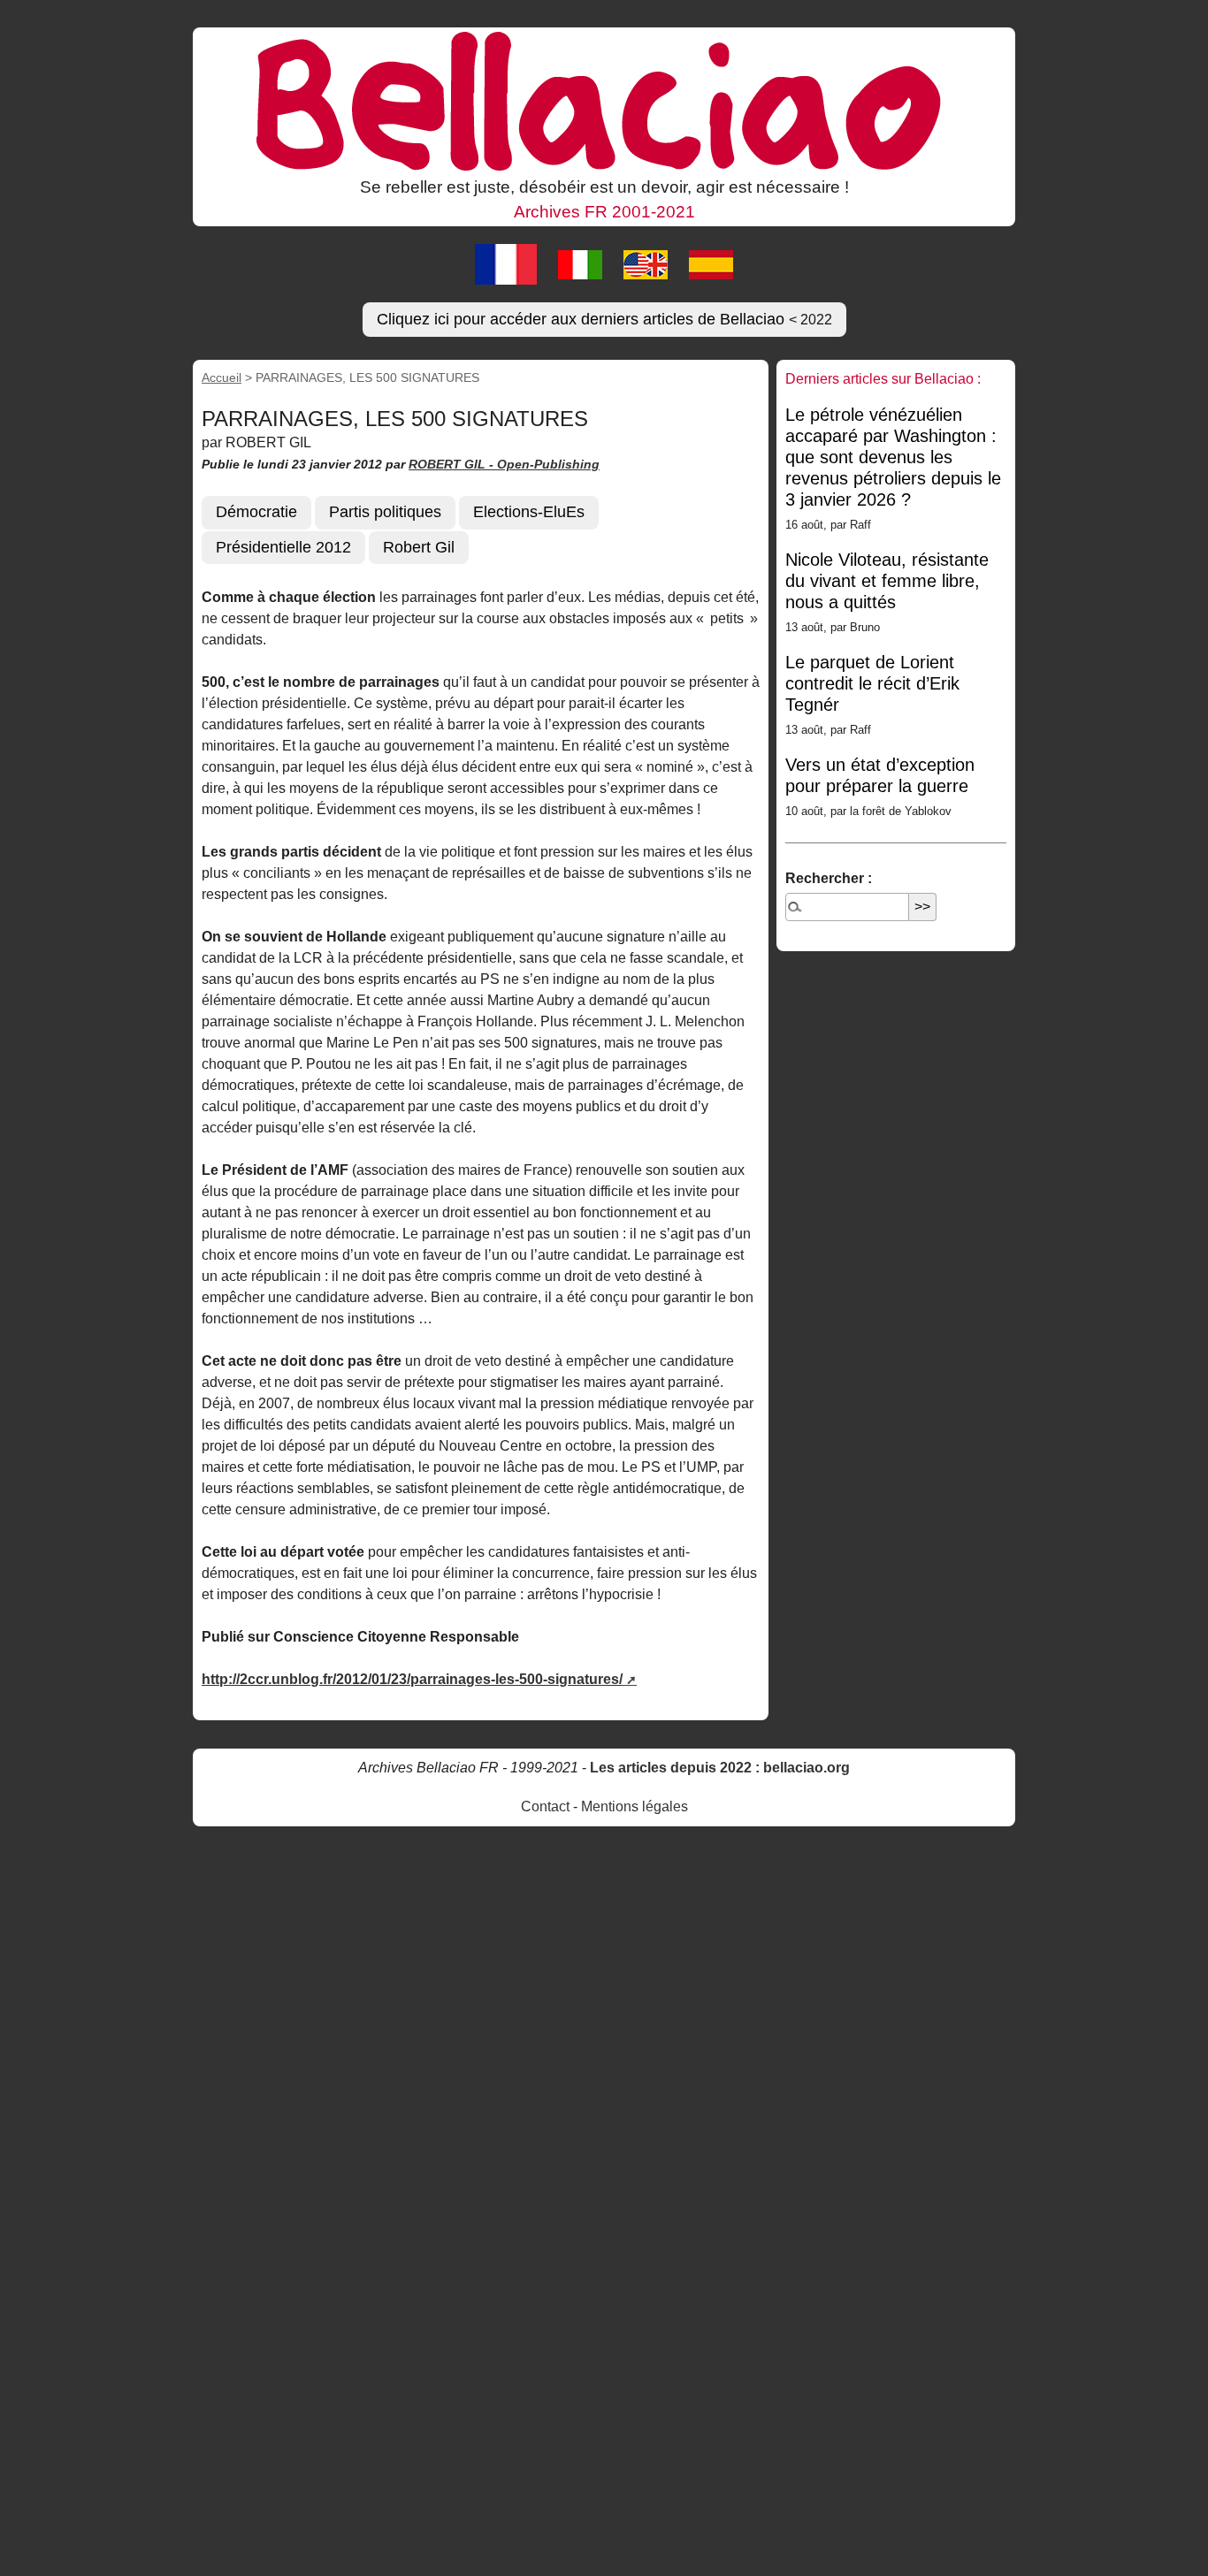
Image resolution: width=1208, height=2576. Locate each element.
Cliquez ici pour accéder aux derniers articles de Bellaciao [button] (604, 319)
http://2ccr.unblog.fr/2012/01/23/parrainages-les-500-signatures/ (412, 1679)
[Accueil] (604, 100)
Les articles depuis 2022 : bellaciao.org (720, 1768)
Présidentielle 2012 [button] (283, 547)
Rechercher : (829, 878)
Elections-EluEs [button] (529, 512)
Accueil (222, 377)
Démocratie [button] (256, 512)
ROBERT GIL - (453, 464)
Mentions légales (635, 1806)
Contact (545, 1806)
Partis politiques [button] (385, 512)
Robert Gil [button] (419, 547)
